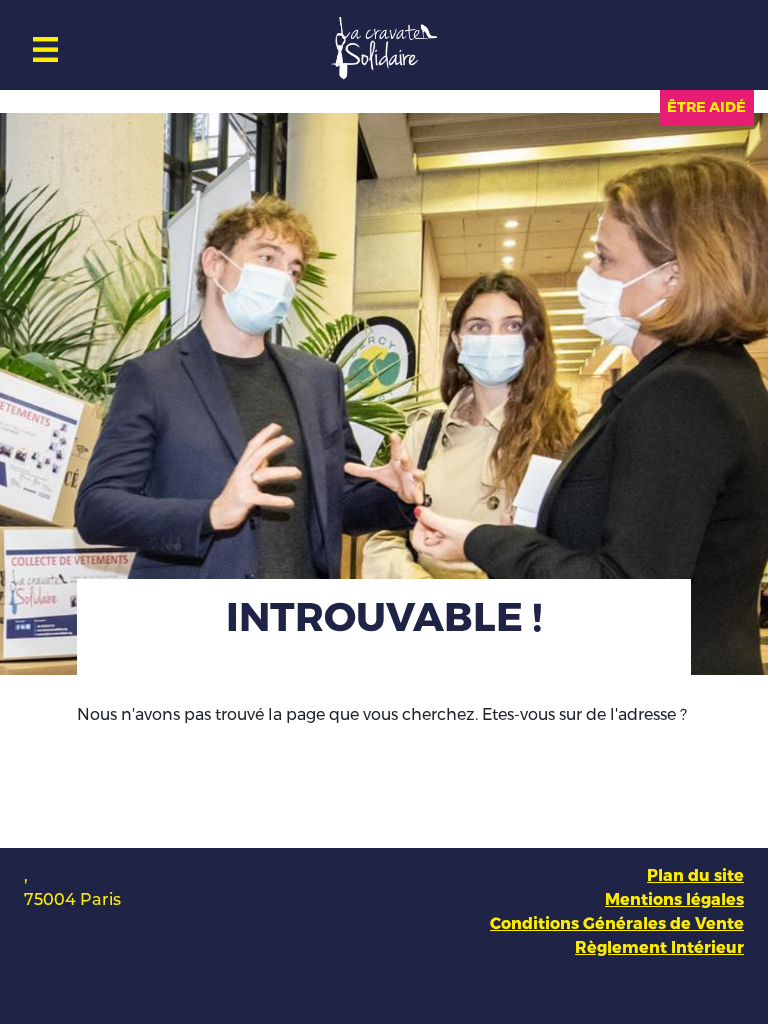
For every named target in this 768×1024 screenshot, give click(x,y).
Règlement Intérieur (659, 947)
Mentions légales (674, 899)
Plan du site (695, 875)
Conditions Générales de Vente (617, 923)
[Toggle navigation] (45, 45)
